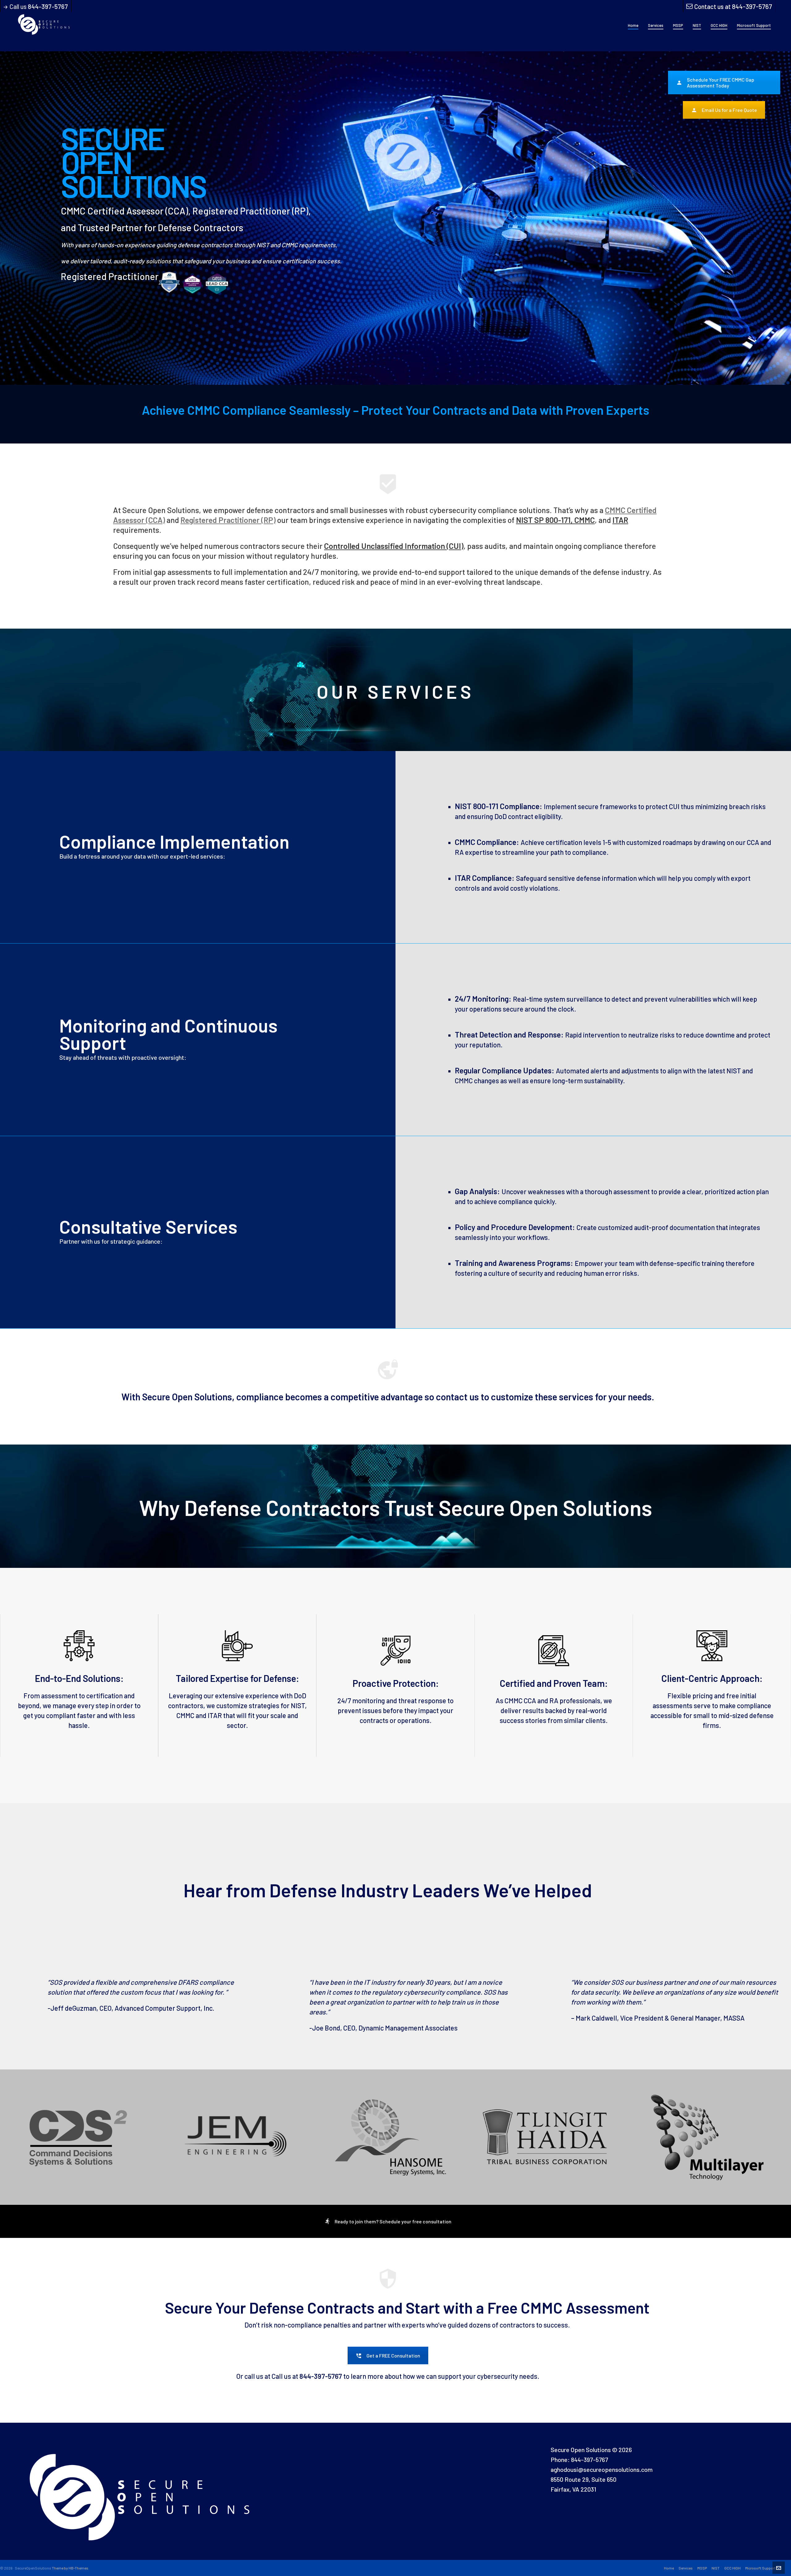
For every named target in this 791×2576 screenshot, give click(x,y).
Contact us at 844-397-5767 (733, 6)
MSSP (702, 2568)
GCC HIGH (732, 2568)
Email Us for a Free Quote (729, 110)
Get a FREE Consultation (393, 2355)
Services (686, 2568)
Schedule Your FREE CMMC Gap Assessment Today (721, 83)
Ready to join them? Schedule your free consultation (393, 2221)
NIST (716, 2568)
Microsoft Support (760, 2568)
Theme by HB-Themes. (71, 2568)
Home (669, 2568)
